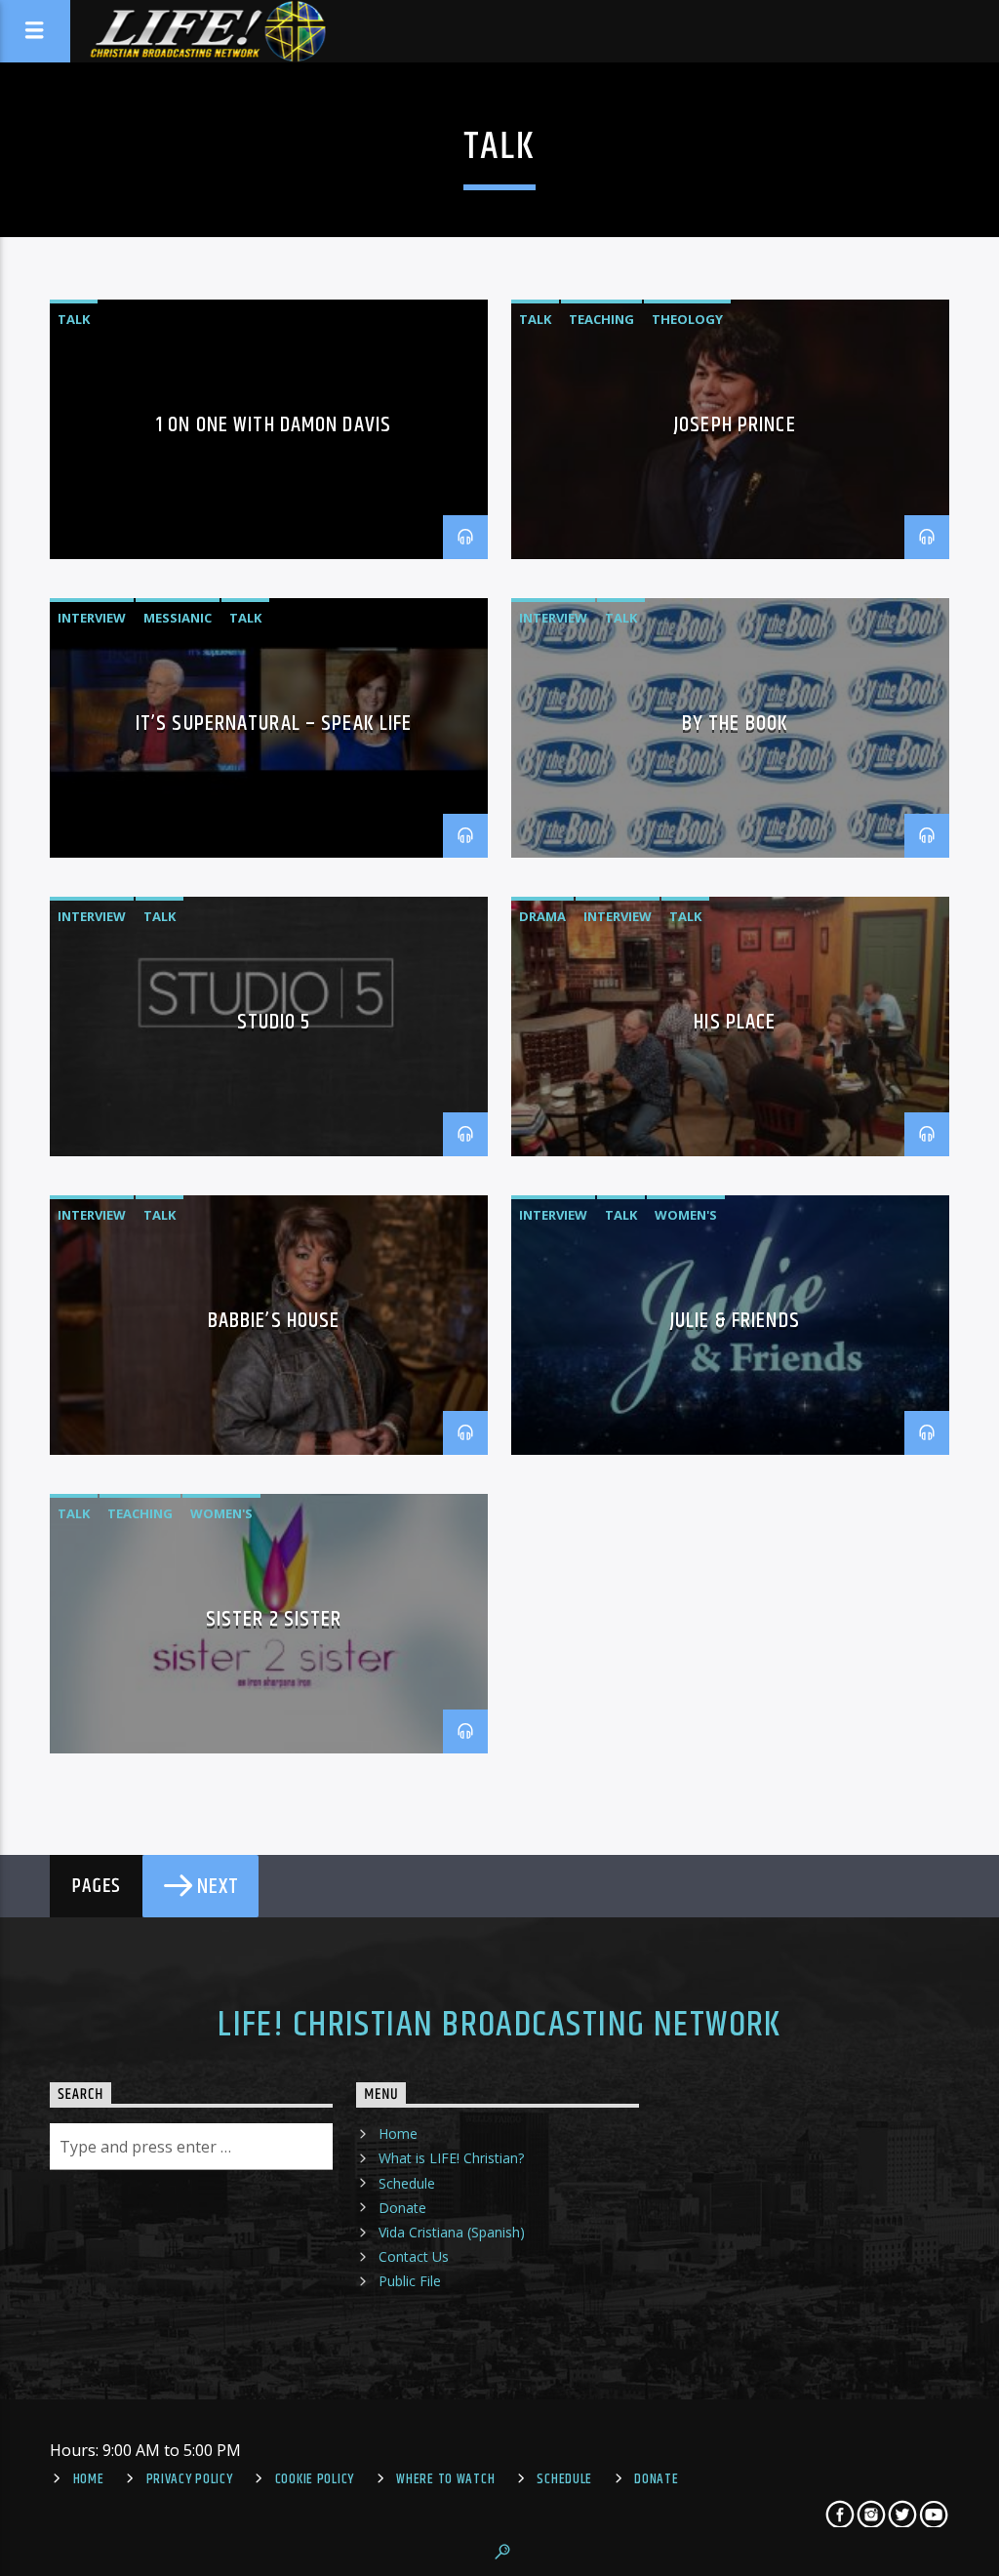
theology (687, 319)
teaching (601, 319)
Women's (686, 1215)
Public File (410, 2281)
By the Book (735, 724)
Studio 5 (274, 1022)
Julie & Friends (735, 1321)
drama (542, 916)
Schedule (407, 2183)
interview (92, 618)
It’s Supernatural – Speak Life (274, 724)
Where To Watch (445, 2479)
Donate (402, 2208)
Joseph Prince (735, 425)
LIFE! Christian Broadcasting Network (499, 2026)
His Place (735, 1022)
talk (74, 319)
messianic (178, 618)
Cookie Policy (315, 2479)
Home (398, 2133)
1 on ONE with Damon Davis (274, 425)
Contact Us (414, 2256)
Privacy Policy (190, 2479)
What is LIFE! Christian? (451, 2158)
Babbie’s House (274, 1321)
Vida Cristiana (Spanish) (452, 2232)
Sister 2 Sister (274, 1619)
